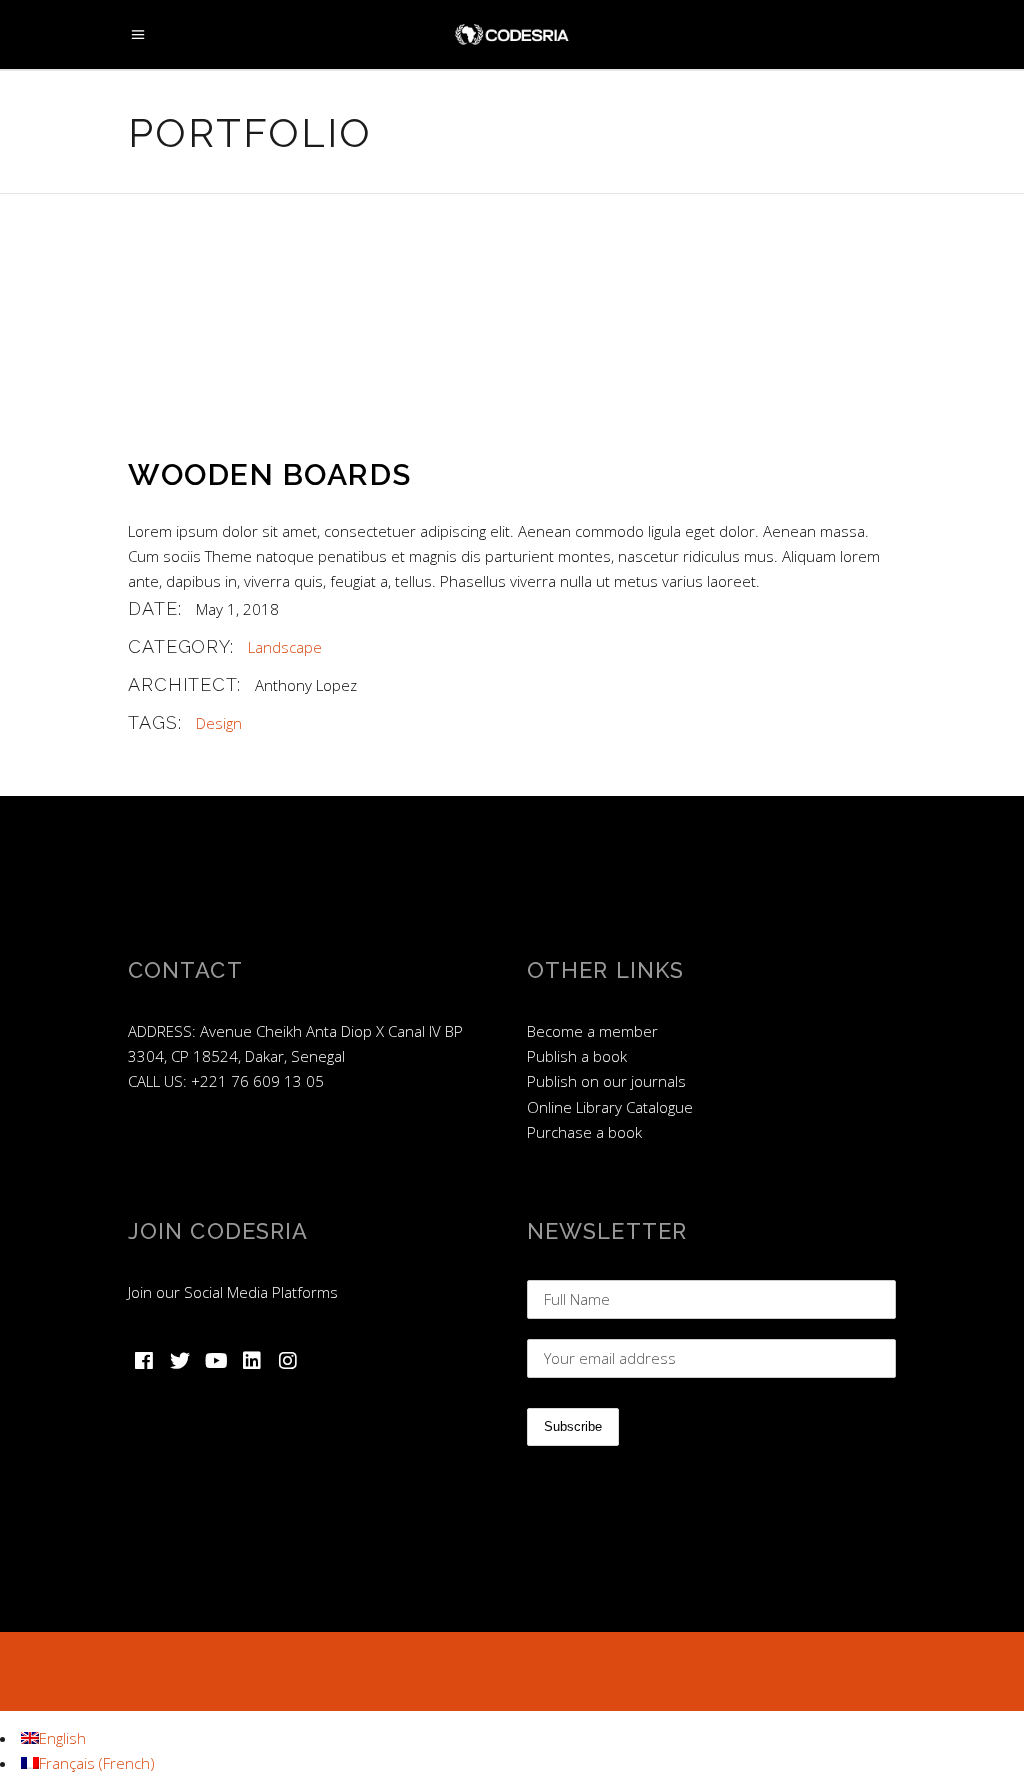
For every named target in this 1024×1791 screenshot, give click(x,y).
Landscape (285, 647)
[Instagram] (288, 1361)
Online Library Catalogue (610, 1107)
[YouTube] (216, 1361)
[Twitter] (180, 1361)
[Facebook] (144, 1361)
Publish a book (577, 1056)
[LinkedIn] (252, 1361)
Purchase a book (584, 1132)
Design (219, 723)
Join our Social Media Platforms (233, 1292)
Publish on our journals (606, 1081)
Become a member (592, 1031)
